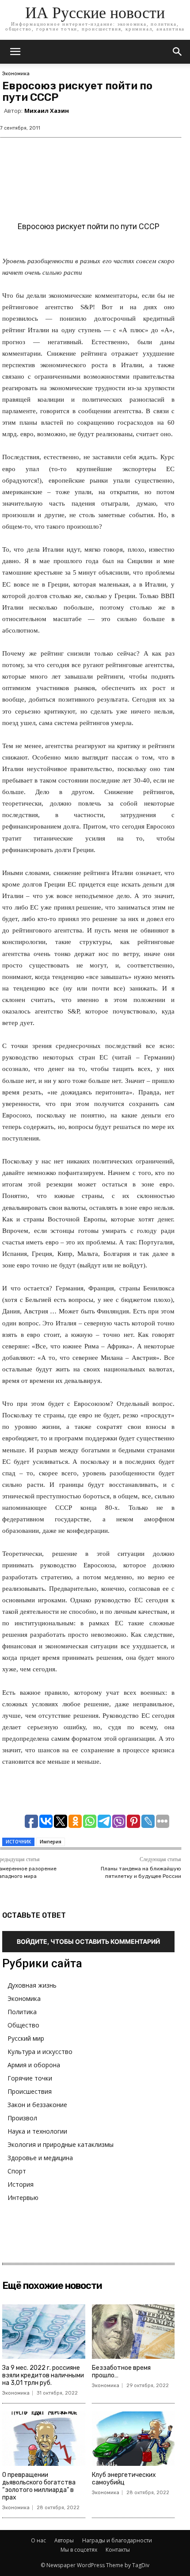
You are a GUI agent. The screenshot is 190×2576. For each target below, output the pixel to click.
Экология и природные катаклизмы (61, 2144)
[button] (178, 52)
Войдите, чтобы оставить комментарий (88, 1941)
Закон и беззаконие (37, 2105)
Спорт (17, 2171)
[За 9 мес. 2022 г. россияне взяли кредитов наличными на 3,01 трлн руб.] (44, 2332)
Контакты (118, 2550)
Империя (51, 1842)
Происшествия (30, 2091)
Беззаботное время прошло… (121, 2372)
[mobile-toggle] (15, 52)
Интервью (23, 2198)
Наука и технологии (37, 2131)
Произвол (22, 2118)
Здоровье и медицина (40, 2158)
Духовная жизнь (32, 1985)
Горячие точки (30, 2078)
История (21, 2184)
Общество (23, 2025)
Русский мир (26, 2038)
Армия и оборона (34, 2065)
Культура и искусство (40, 2052)
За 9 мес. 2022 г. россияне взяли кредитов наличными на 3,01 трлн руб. (43, 2375)
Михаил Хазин (47, 111)
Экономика (16, 74)
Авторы (64, 2540)
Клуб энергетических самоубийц (124, 2479)
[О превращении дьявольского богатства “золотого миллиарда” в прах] (44, 2439)
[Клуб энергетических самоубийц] (133, 2439)
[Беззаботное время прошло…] (133, 2332)
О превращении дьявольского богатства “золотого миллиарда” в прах (39, 2486)
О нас (38, 2540)
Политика (22, 2012)
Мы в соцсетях (79, 2550)
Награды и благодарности (117, 2540)
